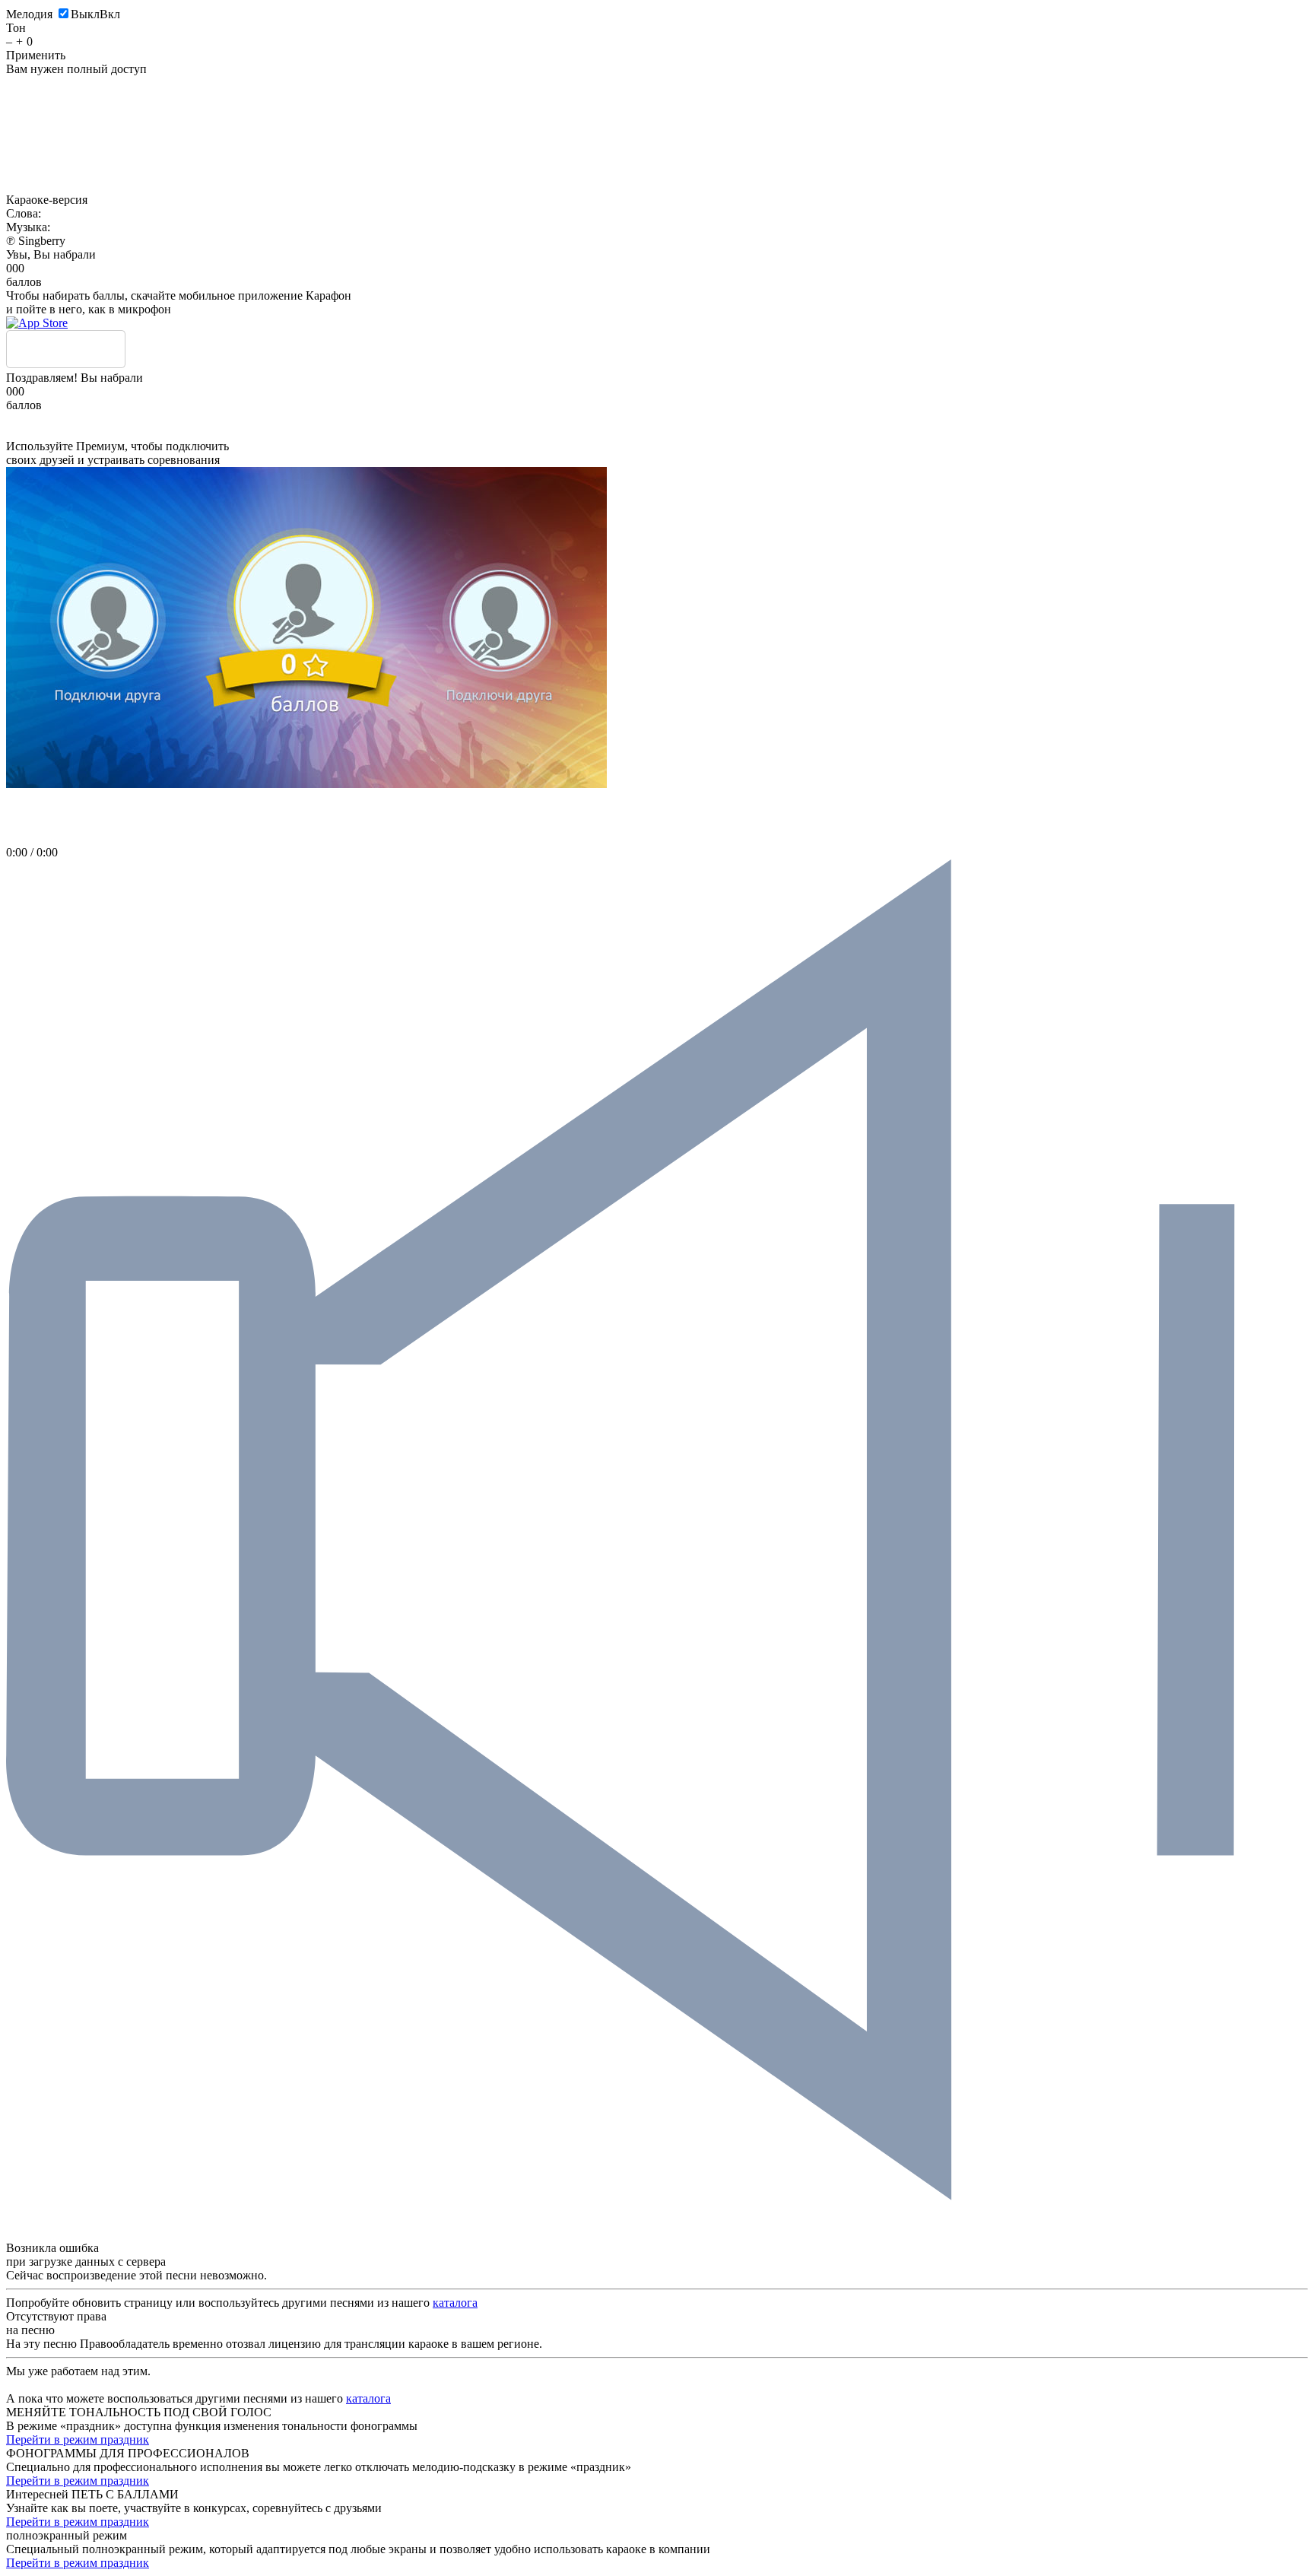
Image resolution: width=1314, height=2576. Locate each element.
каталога (455, 2303)
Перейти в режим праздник (78, 2439)
